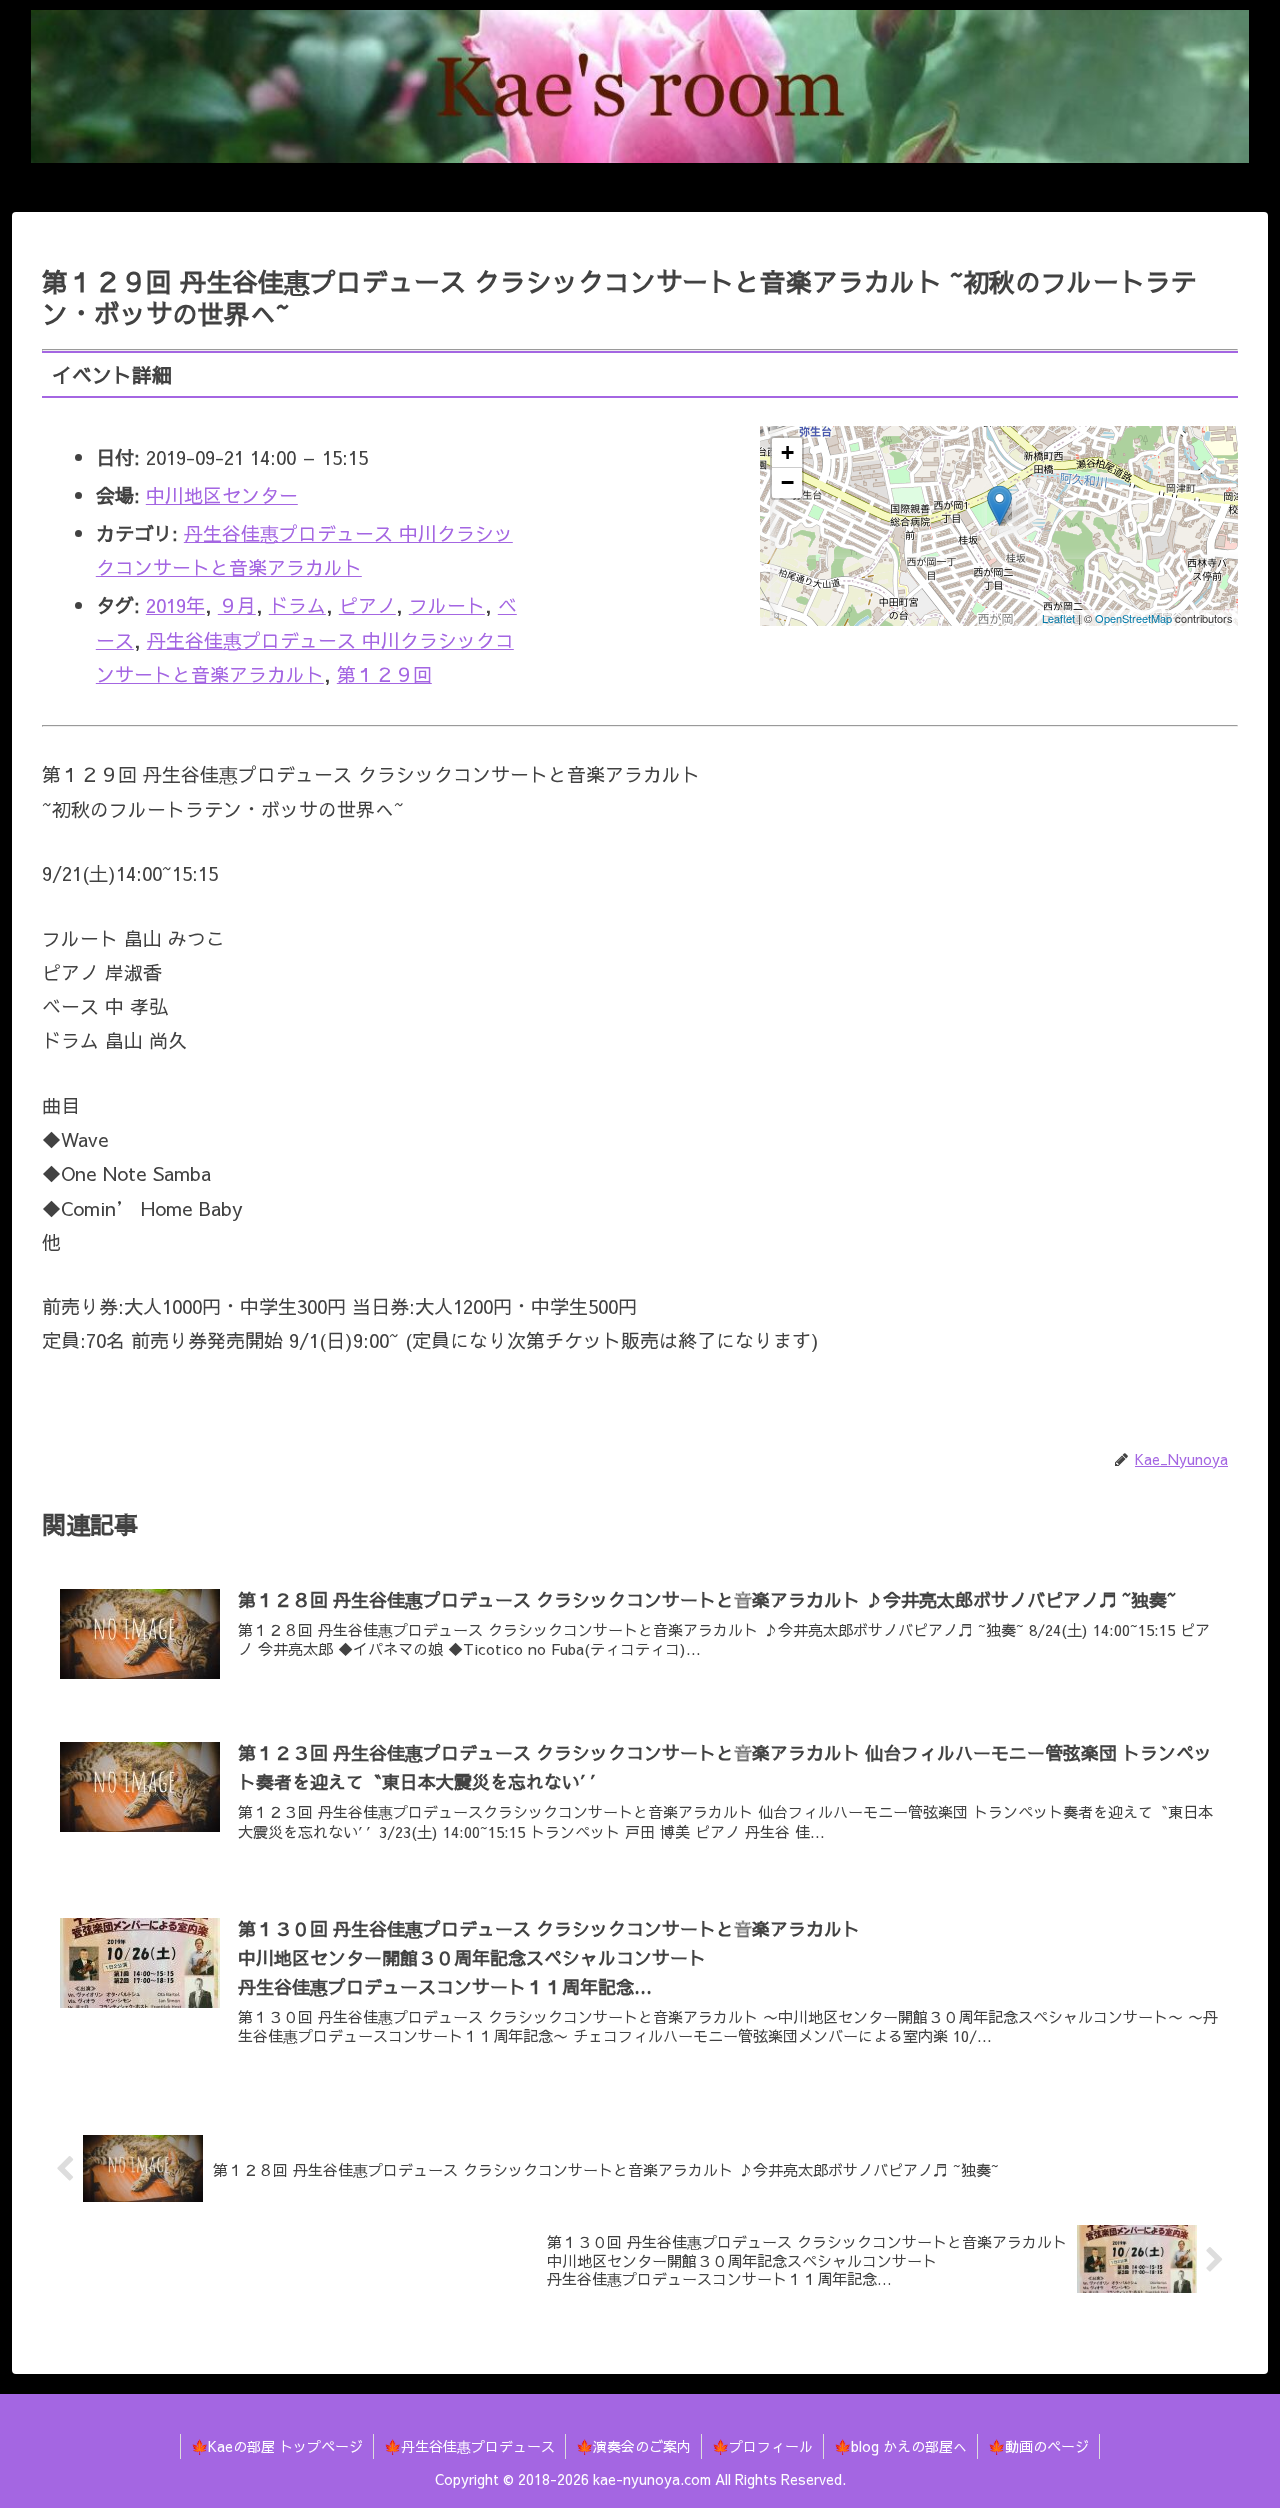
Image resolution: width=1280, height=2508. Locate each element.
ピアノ (367, 605)
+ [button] (787, 452)
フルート (447, 605)
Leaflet (1058, 618)
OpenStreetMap (1133, 618)
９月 (237, 605)
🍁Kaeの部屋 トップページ (277, 2446)
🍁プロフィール (762, 2446)
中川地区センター (222, 495)
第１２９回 (384, 674)
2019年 (175, 605)
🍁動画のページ (1038, 2446)
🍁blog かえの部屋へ (900, 2446)
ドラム (297, 605)
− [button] (787, 482)
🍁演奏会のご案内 (633, 2446)
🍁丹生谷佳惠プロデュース (469, 2446)
